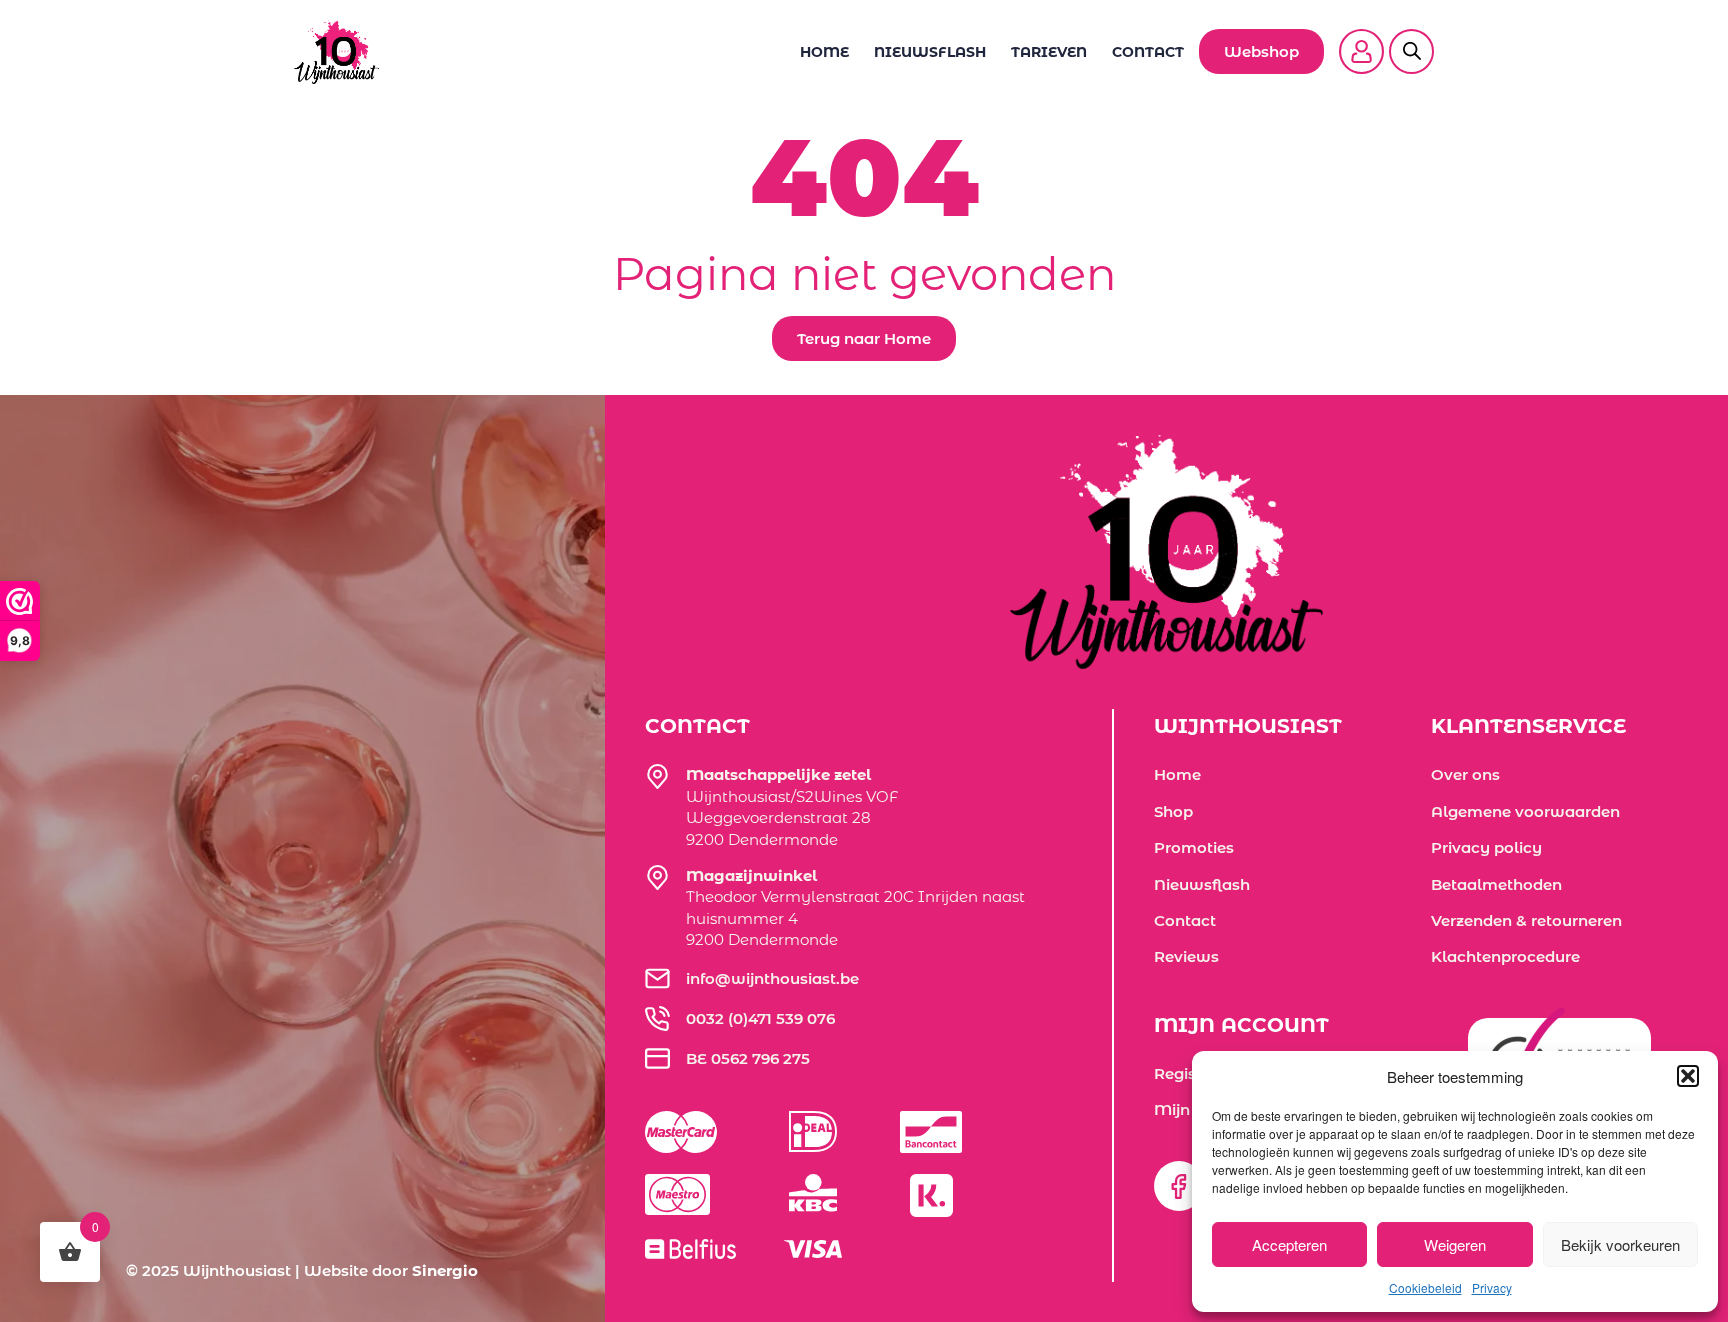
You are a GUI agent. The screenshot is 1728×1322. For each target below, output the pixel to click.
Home (824, 52)
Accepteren (1289, 1244)
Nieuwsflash (930, 52)
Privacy (1492, 1287)
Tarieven (1049, 52)
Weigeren (1455, 1244)
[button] (1688, 1076)
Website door (391, 1270)
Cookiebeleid (1425, 1287)
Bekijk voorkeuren (1620, 1244)
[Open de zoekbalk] (1412, 39)
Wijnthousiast (237, 1270)
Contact (1148, 52)
